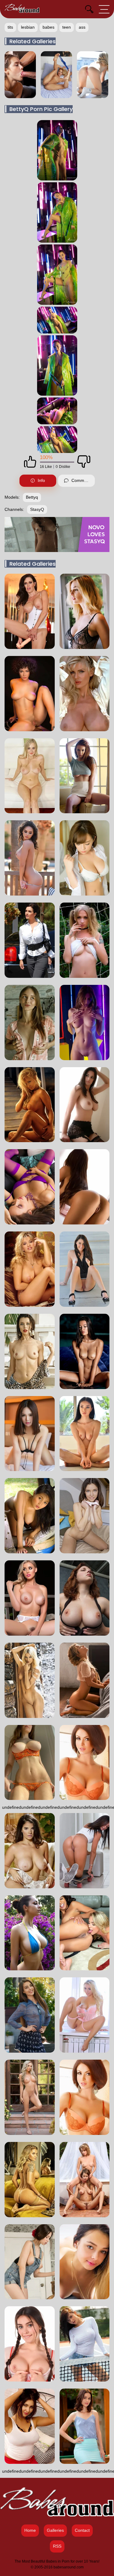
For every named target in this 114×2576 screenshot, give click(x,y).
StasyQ (37, 509)
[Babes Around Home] (22, 9)
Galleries (55, 2530)
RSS (57, 2546)
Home (30, 2530)
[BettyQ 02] (57, 275)
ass (82, 27)
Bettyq (32, 497)
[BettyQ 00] (57, 150)
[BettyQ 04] (57, 365)
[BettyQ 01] (57, 212)
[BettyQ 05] (57, 411)
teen (67, 27)
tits (10, 27)
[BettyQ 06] (57, 440)
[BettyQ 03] (57, 320)
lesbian (28, 27)
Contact (82, 2530)
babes (48, 27)
